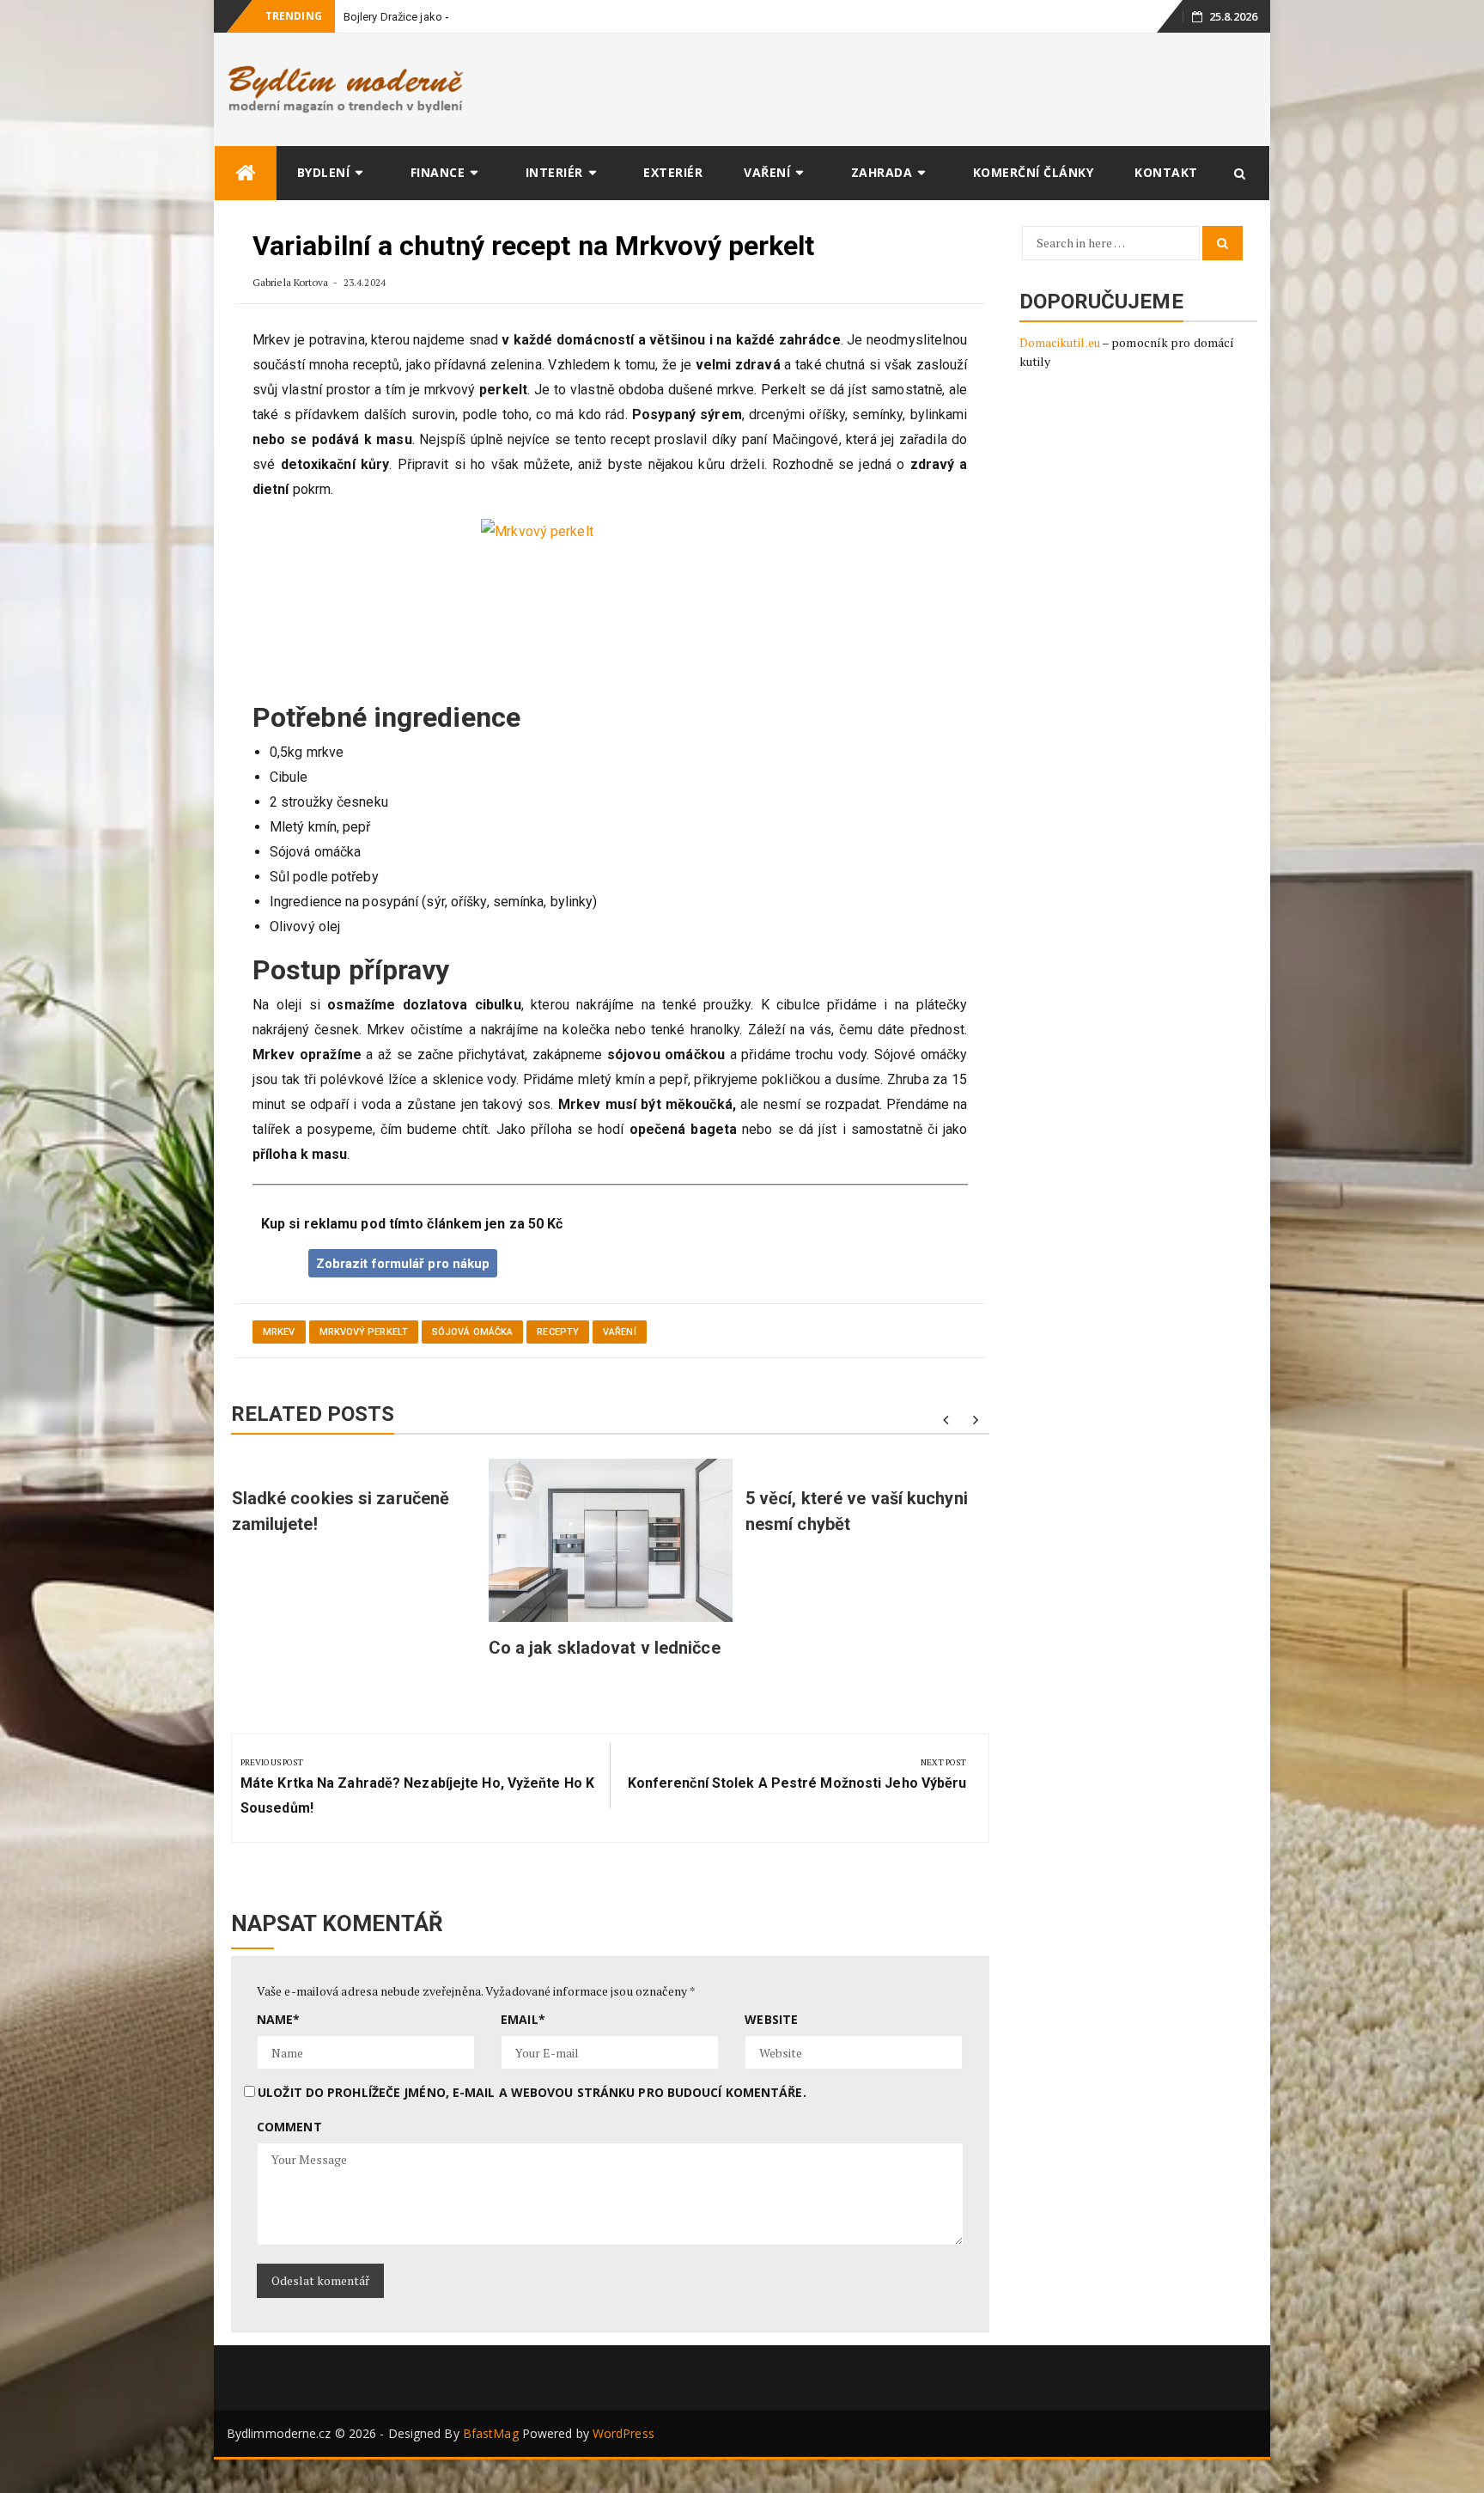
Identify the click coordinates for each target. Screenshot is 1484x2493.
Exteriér (673, 172)
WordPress (623, 2433)
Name (279, 2019)
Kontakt (1166, 172)
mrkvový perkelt (364, 1332)
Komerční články (1034, 172)
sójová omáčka (472, 1332)
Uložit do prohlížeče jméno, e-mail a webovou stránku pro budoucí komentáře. (532, 2092)
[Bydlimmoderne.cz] (246, 173)
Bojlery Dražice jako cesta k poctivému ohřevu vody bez (485, 17)
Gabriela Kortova (291, 282)
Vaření (767, 172)
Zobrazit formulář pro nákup (403, 1264)
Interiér (554, 172)
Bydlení (324, 172)
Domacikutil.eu (1060, 342)
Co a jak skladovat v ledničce (605, 1648)
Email (523, 2019)
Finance (438, 172)
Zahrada (882, 172)
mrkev (279, 1332)
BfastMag (491, 2433)
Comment (289, 2127)
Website (771, 2019)
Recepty (558, 1332)
